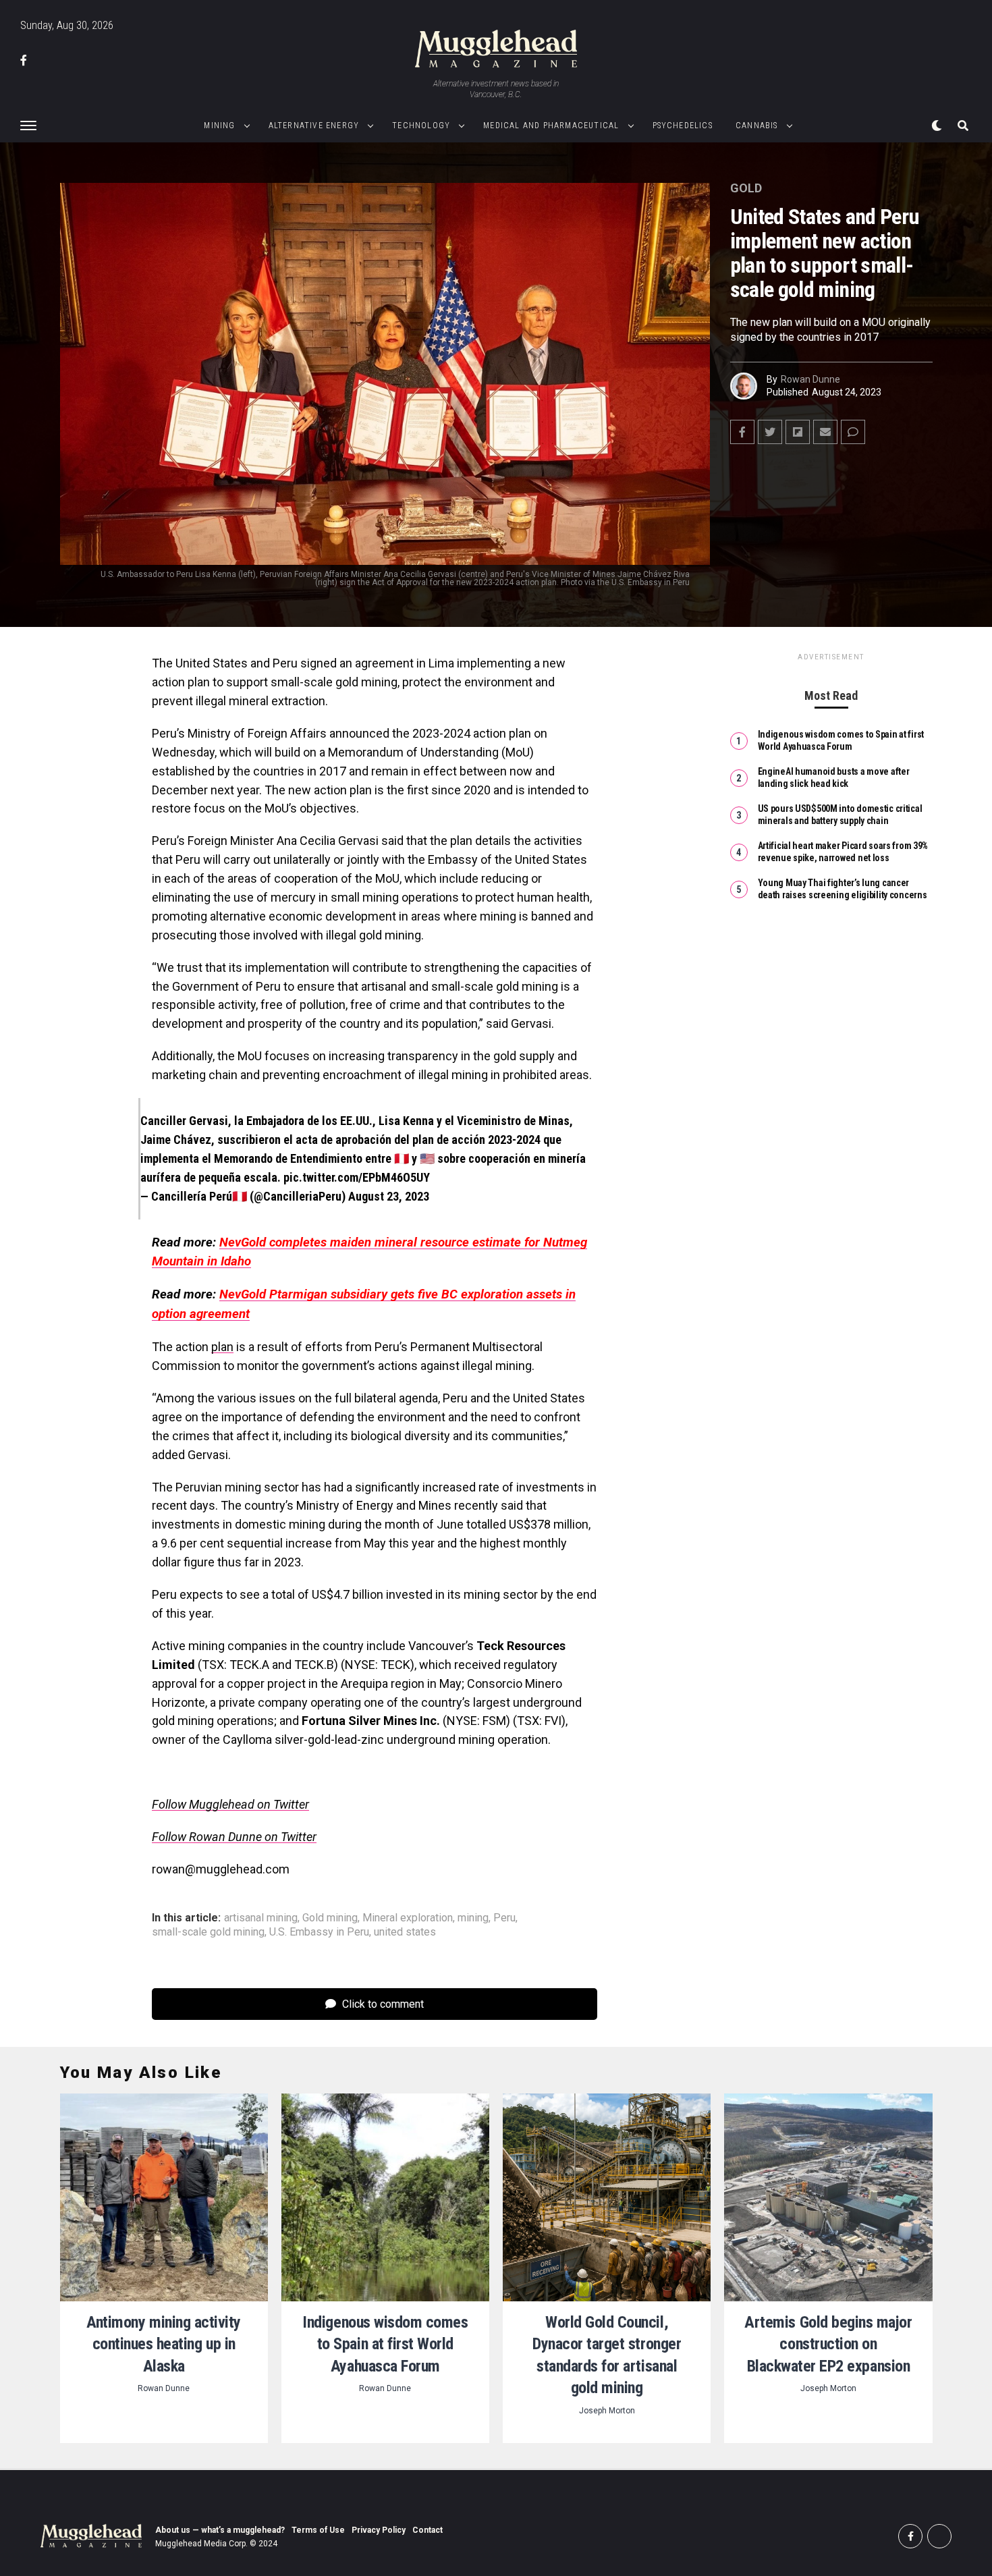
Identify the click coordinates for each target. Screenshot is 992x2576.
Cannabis (757, 126)
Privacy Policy (379, 2530)
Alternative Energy (314, 126)
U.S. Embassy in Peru (319, 1932)
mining (473, 1918)
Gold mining (330, 1918)
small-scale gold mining (208, 1932)
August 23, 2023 (389, 1196)
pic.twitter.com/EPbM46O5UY (357, 1177)
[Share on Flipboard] (798, 432)
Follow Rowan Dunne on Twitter (234, 1837)
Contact (428, 2530)
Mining (219, 126)
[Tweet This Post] (770, 432)
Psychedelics (683, 126)
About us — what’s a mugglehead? (220, 2530)
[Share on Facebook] (742, 432)
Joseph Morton (607, 2411)
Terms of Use (318, 2530)
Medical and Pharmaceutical (551, 126)
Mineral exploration (408, 1918)
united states (405, 1932)
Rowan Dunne (810, 379)
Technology (421, 126)
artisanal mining (261, 1918)
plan (222, 1347)
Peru (504, 1918)
